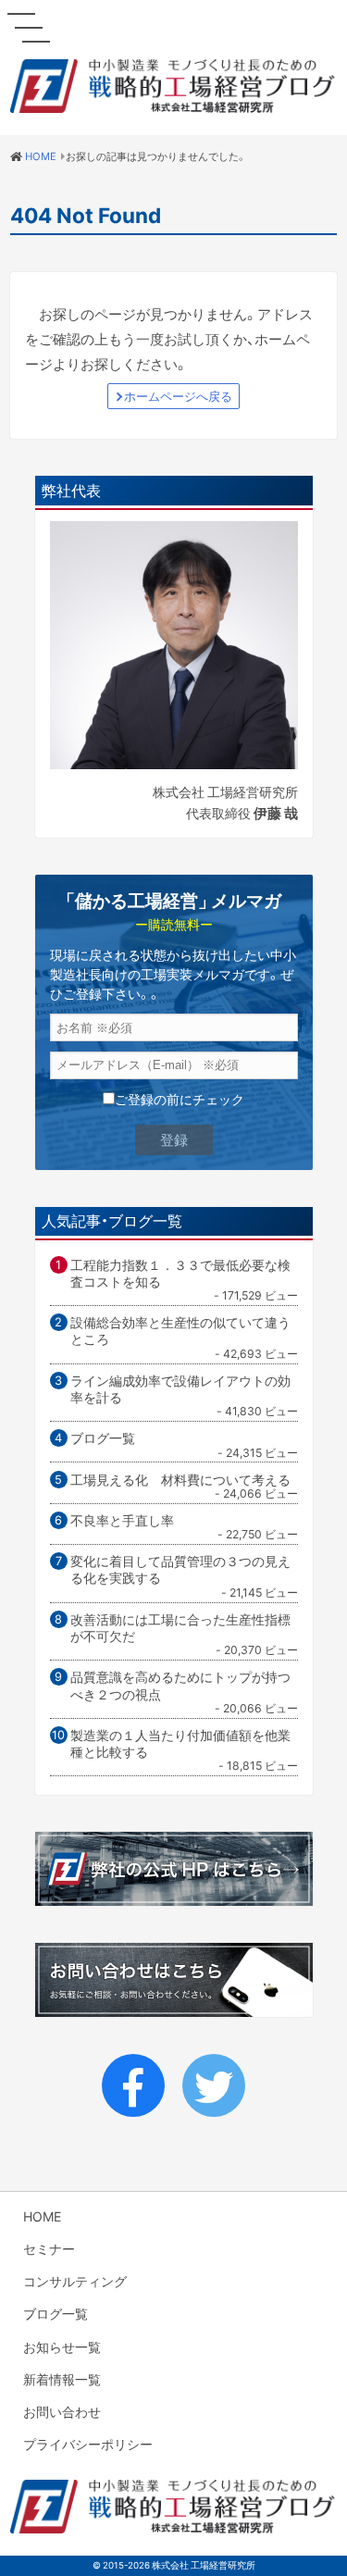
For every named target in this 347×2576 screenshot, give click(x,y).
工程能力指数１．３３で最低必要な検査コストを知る (180, 1273)
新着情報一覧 (62, 2379)
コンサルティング (75, 2281)
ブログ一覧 (103, 1437)
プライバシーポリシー (88, 2444)
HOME (42, 2216)
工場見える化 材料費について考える (180, 1479)
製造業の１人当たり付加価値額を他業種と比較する (180, 1743)
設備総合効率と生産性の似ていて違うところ (180, 1331)
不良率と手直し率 (122, 1520)
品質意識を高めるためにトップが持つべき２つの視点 (180, 1685)
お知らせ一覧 (62, 2346)
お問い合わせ (62, 2411)
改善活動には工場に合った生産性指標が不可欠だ (180, 1628)
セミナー (49, 2248)
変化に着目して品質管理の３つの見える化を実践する (180, 1569)
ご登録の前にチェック (180, 1099)
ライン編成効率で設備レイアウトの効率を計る (180, 1389)
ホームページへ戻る (178, 396)
